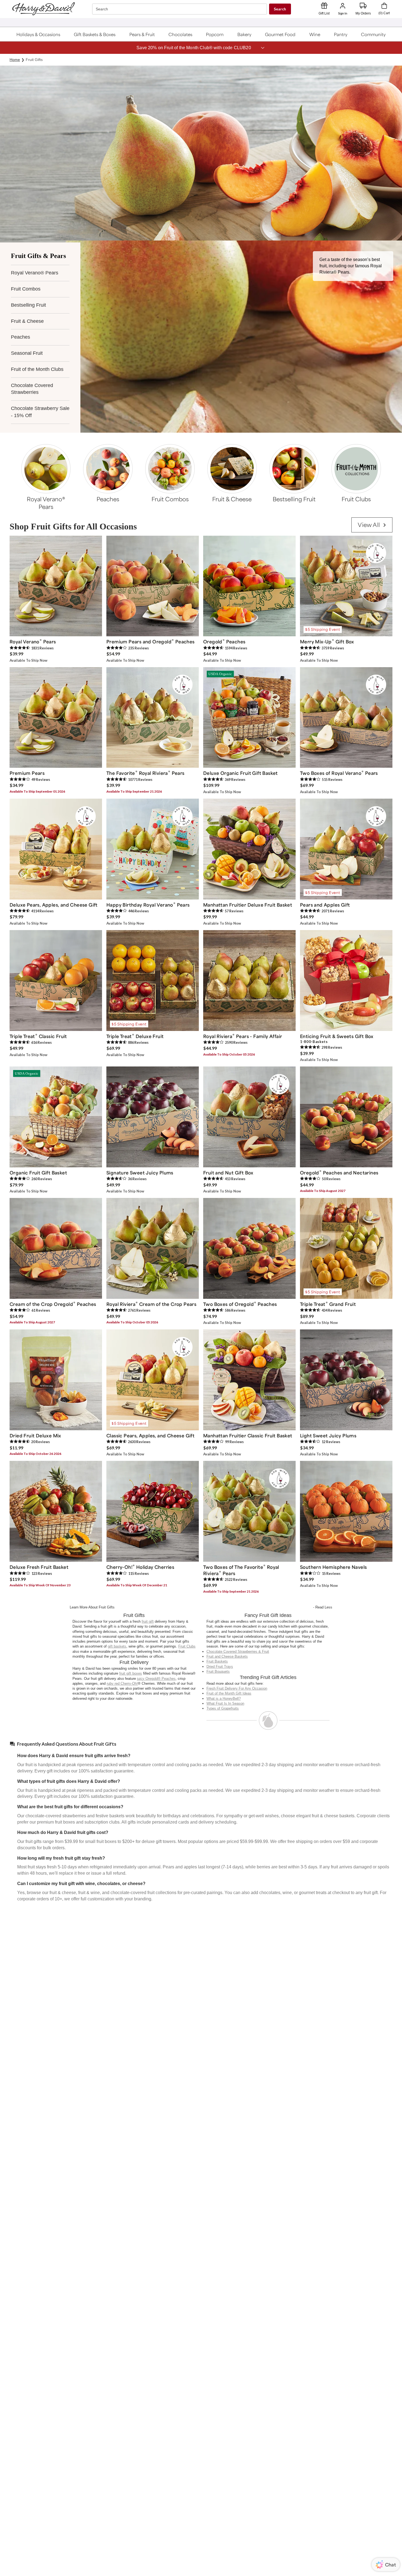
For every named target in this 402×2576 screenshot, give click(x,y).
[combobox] (180, 9)
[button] (38, 34)
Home (15, 60)
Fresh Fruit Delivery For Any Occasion (237, 1688)
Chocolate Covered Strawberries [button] (32, 389)
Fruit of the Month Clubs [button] (37, 369)
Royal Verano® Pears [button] (35, 273)
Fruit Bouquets (218, 1671)
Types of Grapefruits (223, 1708)
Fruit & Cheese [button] (27, 321)
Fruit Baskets (217, 1661)
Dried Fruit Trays (220, 1667)
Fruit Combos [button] (26, 289)
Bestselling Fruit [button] (28, 305)
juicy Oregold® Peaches (156, 1679)
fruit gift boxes (131, 1673)
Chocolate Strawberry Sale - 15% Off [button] (40, 412)
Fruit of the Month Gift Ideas (229, 1693)
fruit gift (148, 1621)
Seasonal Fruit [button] (27, 353)
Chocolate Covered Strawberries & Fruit (238, 1652)
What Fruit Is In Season (225, 1703)
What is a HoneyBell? (224, 1699)
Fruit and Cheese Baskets (227, 1656)
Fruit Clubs (187, 1646)
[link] (372, 525)
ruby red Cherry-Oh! (122, 1683)
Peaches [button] (21, 337)
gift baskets (117, 1646)
